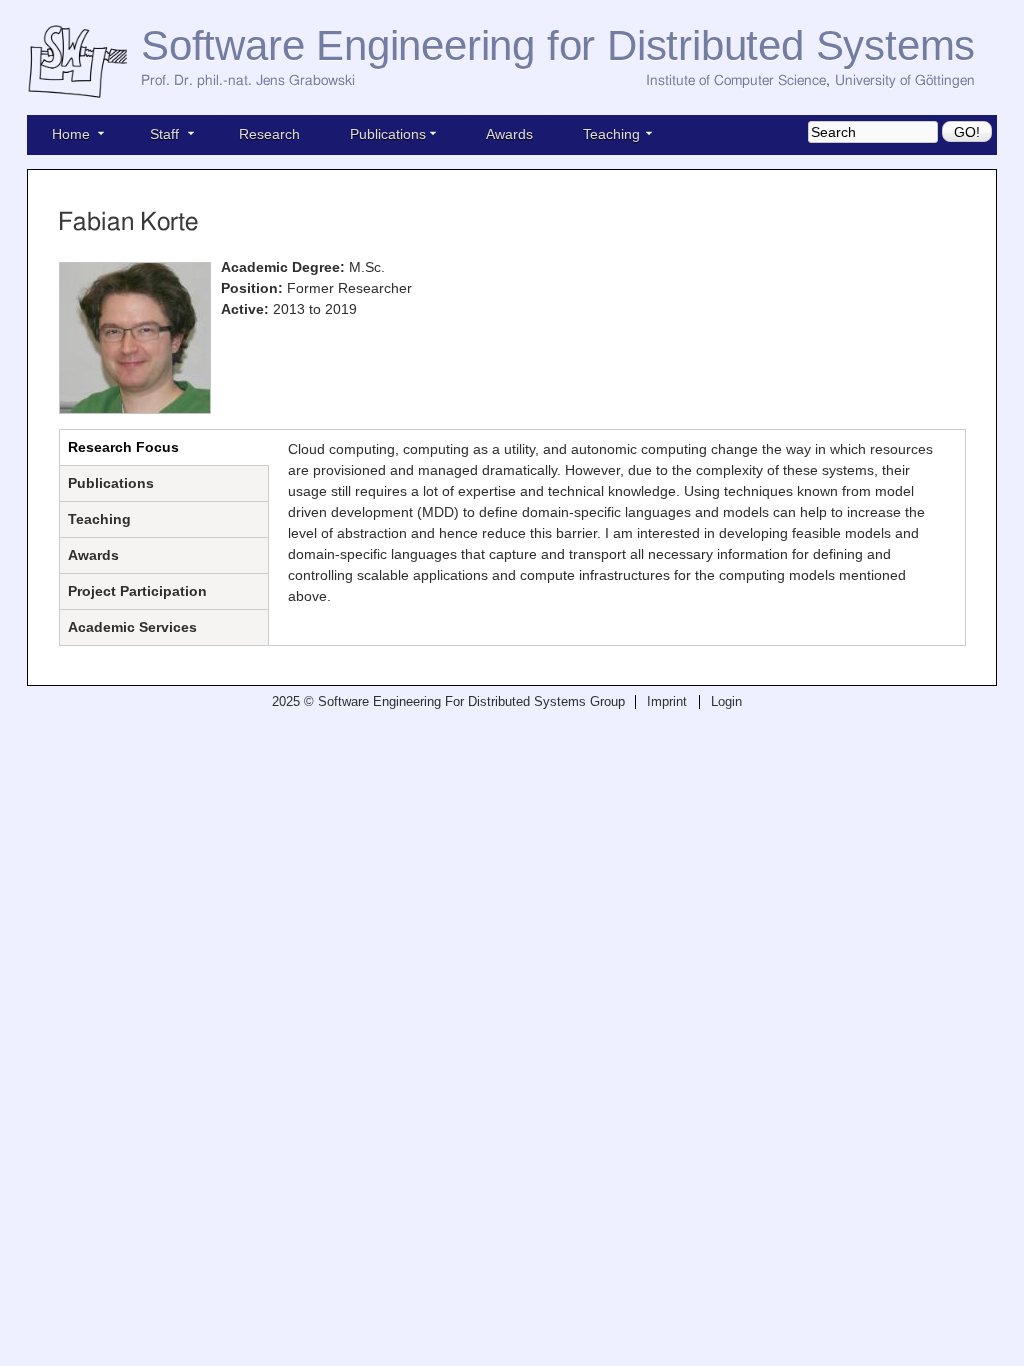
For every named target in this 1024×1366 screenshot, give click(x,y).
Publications (388, 134)
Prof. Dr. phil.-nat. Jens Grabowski (248, 81)
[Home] (84, 62)
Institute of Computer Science (736, 81)
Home (71, 134)
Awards (509, 134)
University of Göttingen (905, 81)
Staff (164, 134)
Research (269, 134)
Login (726, 702)
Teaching (611, 134)
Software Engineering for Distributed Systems (558, 45)
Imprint (667, 702)
